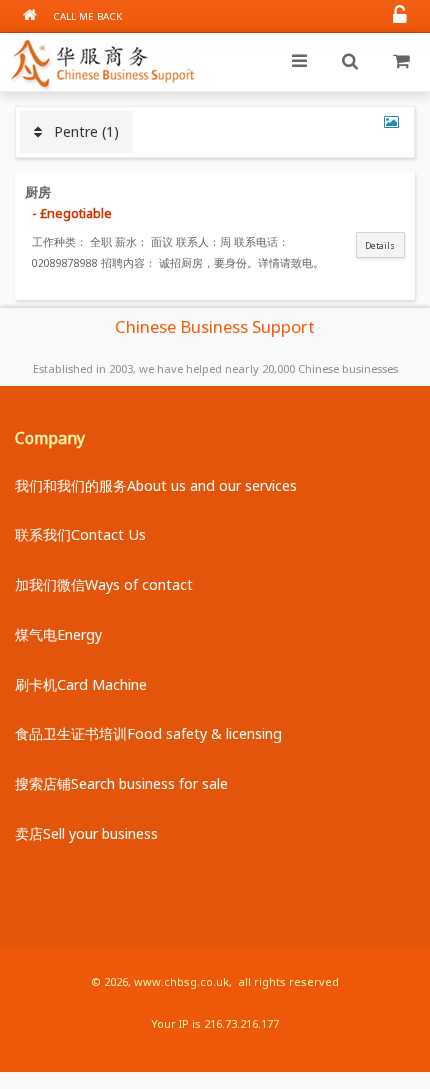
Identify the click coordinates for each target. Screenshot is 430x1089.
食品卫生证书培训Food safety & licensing (148, 733)
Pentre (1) (80, 131)
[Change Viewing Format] (391, 121)
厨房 (38, 192)
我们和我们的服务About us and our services (156, 485)
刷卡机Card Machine (81, 684)
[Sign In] (400, 16)
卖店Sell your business (86, 833)
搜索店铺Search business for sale (121, 783)
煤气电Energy (58, 634)
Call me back (87, 16)
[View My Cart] (401, 62)
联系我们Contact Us (80, 534)
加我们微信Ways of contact (104, 584)
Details (380, 245)
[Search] (350, 62)
